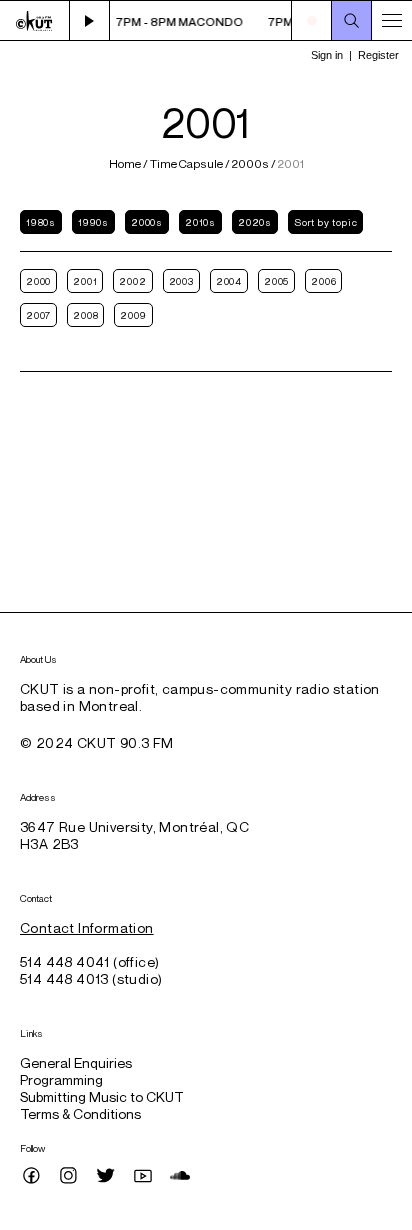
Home (126, 163)
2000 (38, 281)
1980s (41, 222)
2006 (323, 281)
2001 (85, 281)
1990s (93, 222)
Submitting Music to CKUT (102, 1096)
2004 (229, 281)
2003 (181, 281)
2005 (276, 281)
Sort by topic (325, 222)
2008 (85, 315)
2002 (132, 281)
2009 (133, 315)
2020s (255, 222)
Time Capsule (186, 163)
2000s (250, 163)
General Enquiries (76, 1062)
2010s (200, 222)
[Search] (352, 21)
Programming (61, 1079)
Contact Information (87, 927)
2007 (38, 315)
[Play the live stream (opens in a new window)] (90, 21)
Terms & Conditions (80, 1113)
